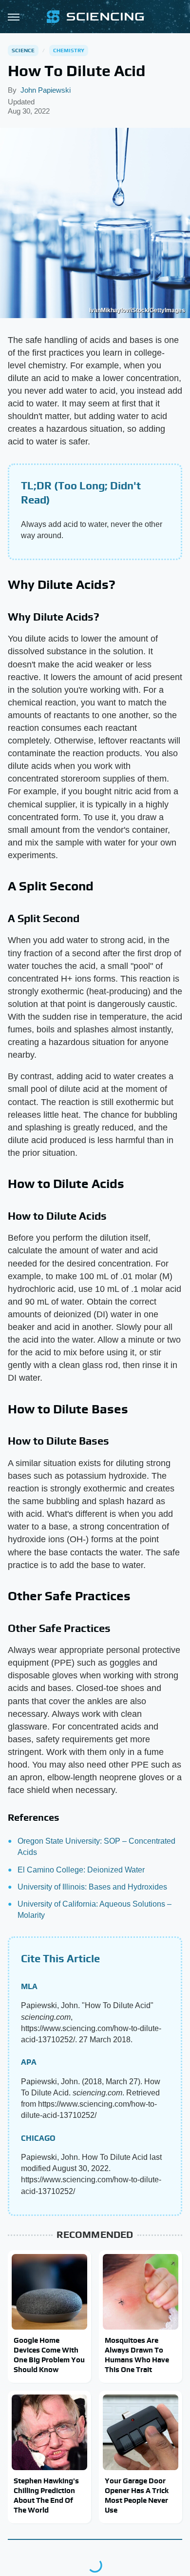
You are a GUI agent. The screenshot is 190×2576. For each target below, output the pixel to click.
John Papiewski (46, 90)
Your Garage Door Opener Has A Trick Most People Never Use (137, 2495)
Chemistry (69, 50)
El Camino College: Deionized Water (81, 1870)
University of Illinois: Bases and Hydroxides (92, 1887)
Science (23, 50)
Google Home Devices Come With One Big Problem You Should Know (49, 2355)
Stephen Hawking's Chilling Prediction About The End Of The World (46, 2495)
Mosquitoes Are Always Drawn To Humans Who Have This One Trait (137, 2355)
